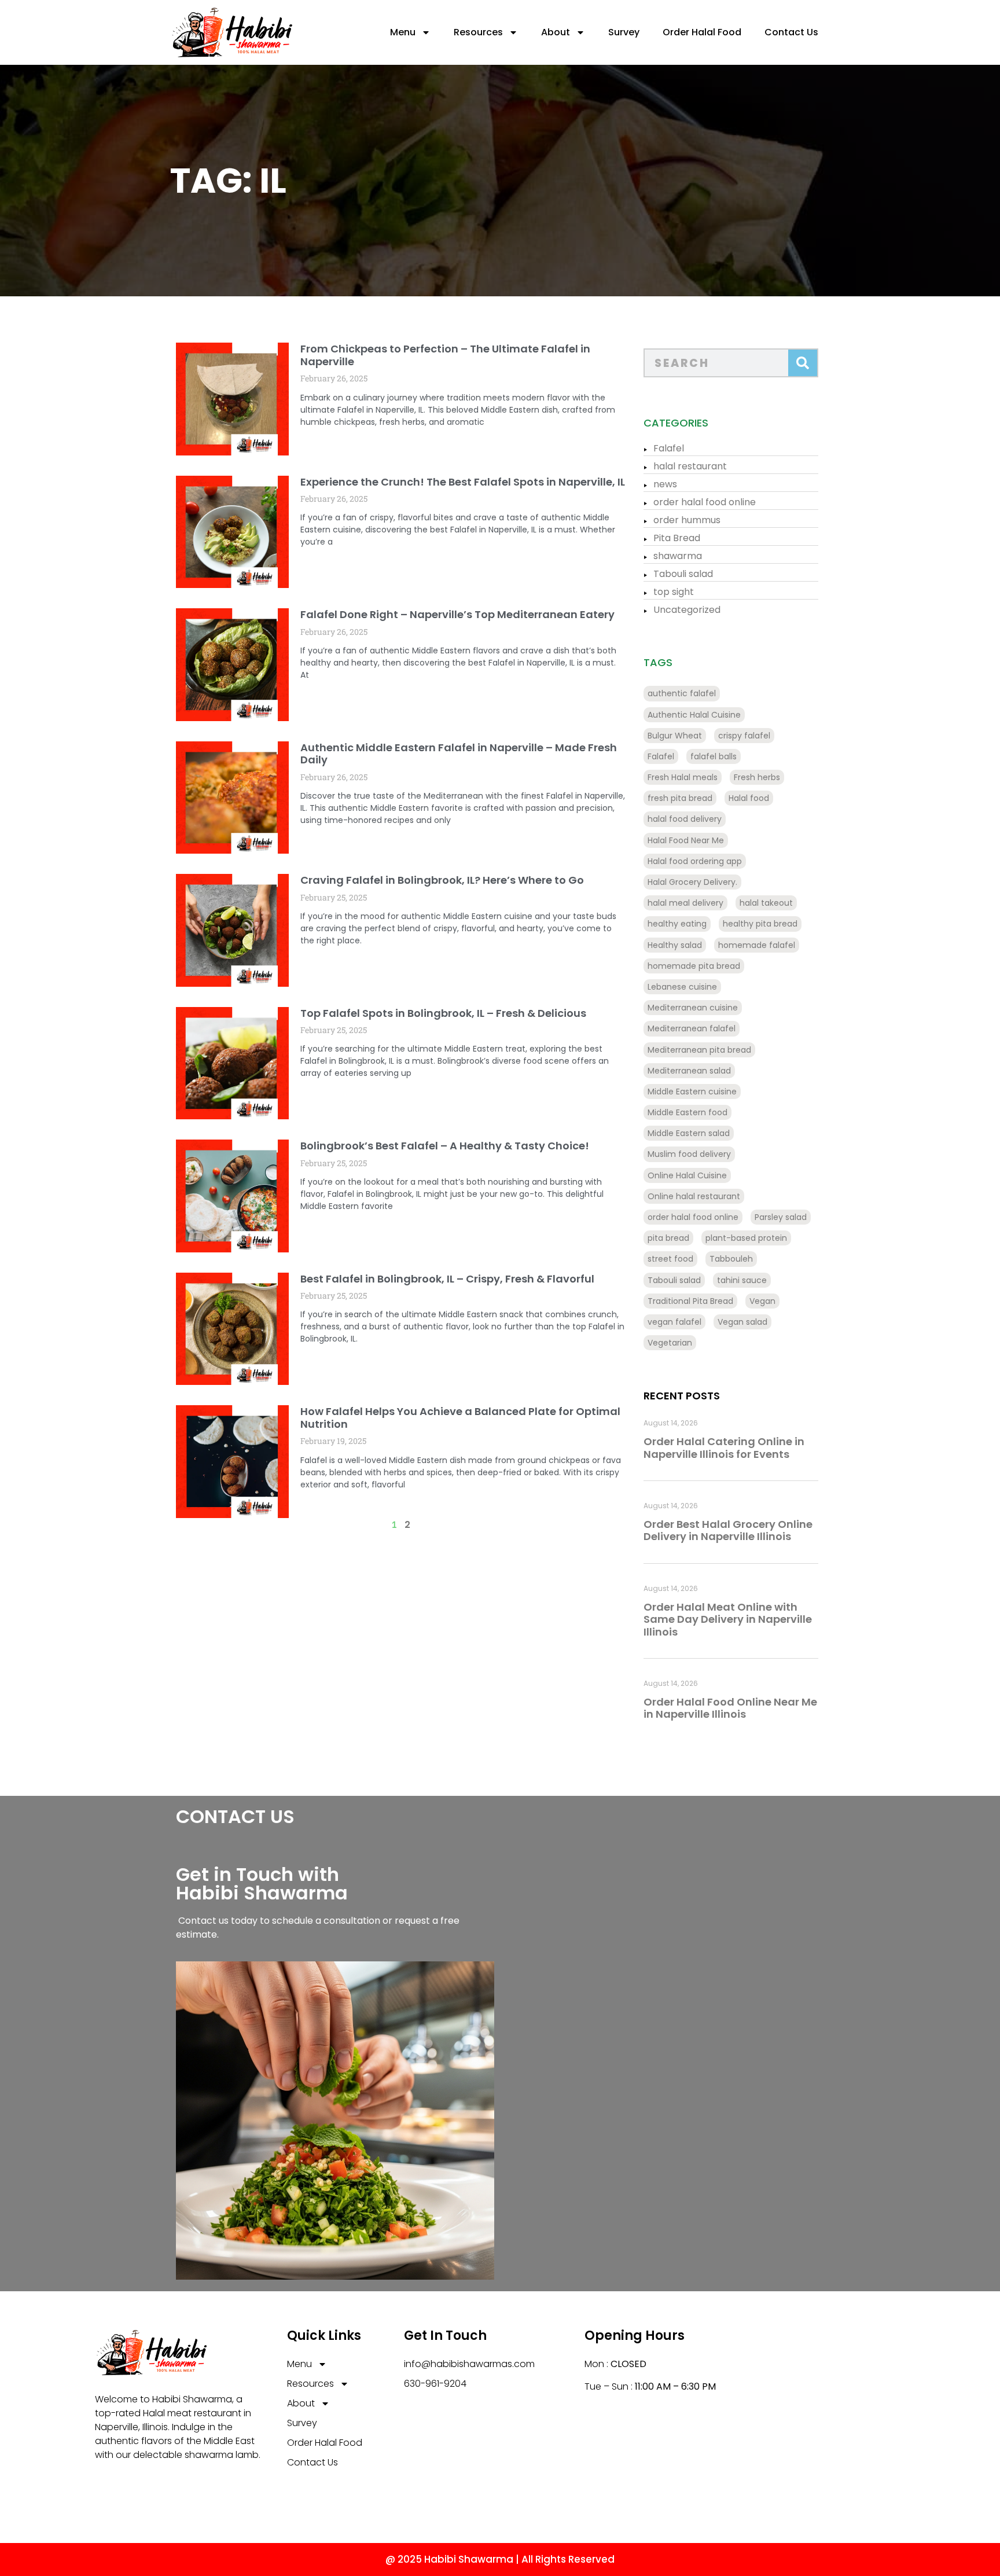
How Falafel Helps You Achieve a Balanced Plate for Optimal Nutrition (460, 1418)
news (665, 484)
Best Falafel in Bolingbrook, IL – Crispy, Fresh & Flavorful (447, 1279)
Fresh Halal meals (683, 777)
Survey (624, 32)
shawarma (678, 556)
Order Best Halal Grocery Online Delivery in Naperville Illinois (728, 1530)
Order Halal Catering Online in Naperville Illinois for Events (724, 1448)
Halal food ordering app (695, 861)
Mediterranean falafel (692, 1028)
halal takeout (766, 903)
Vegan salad (742, 1322)
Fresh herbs (757, 777)
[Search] (803, 363)
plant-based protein (746, 1238)
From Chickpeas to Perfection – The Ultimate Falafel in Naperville (445, 355)
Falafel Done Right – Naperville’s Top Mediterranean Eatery (457, 614)
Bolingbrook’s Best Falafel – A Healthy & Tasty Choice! (445, 1146)
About (556, 32)
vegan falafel (674, 1322)
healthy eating (677, 924)
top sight (674, 592)
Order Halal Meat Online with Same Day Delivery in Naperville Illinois (728, 1619)
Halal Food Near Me (686, 840)
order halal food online (705, 502)
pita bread (668, 1238)
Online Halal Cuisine (687, 1175)
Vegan (762, 1301)
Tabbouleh (731, 1259)
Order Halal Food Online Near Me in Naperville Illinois (730, 1708)
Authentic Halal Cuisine (694, 715)
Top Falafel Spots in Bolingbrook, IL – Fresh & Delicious (443, 1013)
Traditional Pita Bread (690, 1301)
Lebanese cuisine (682, 987)
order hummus (687, 520)
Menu (403, 32)
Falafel (669, 448)
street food (670, 1259)
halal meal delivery (685, 903)
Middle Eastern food (687, 1112)
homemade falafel (757, 945)
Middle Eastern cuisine (692, 1092)
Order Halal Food (702, 32)
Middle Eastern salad (689, 1133)
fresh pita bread (680, 798)
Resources (478, 32)
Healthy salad (675, 945)
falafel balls (714, 756)
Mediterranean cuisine (693, 1008)
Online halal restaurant (694, 1196)
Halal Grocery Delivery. (692, 882)
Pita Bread (677, 538)
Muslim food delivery (689, 1154)
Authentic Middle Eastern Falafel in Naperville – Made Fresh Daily (459, 754)
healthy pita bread (760, 924)
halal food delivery (685, 819)
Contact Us (791, 32)
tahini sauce (742, 1280)
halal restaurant (690, 466)
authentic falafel (682, 693)
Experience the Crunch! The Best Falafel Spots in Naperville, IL (463, 482)
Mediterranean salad (689, 1071)
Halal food (749, 798)
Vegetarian (670, 1343)
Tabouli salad (683, 574)
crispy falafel (744, 736)
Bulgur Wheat (675, 736)
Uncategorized (687, 610)
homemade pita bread (694, 966)
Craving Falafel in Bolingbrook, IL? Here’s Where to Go (442, 880)
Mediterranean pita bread (699, 1050)
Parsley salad (781, 1217)
